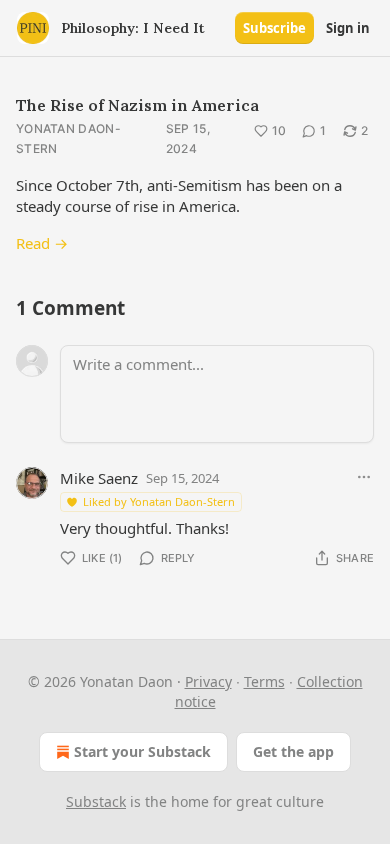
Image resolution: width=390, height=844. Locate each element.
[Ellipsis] (364, 477)
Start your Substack (142, 751)
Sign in (348, 28)
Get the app (293, 751)
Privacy (208, 681)
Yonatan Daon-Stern (68, 138)
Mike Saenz (99, 478)
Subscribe (274, 28)
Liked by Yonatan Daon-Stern (159, 501)
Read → (42, 243)
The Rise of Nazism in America (137, 105)
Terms (264, 681)
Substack (96, 801)
